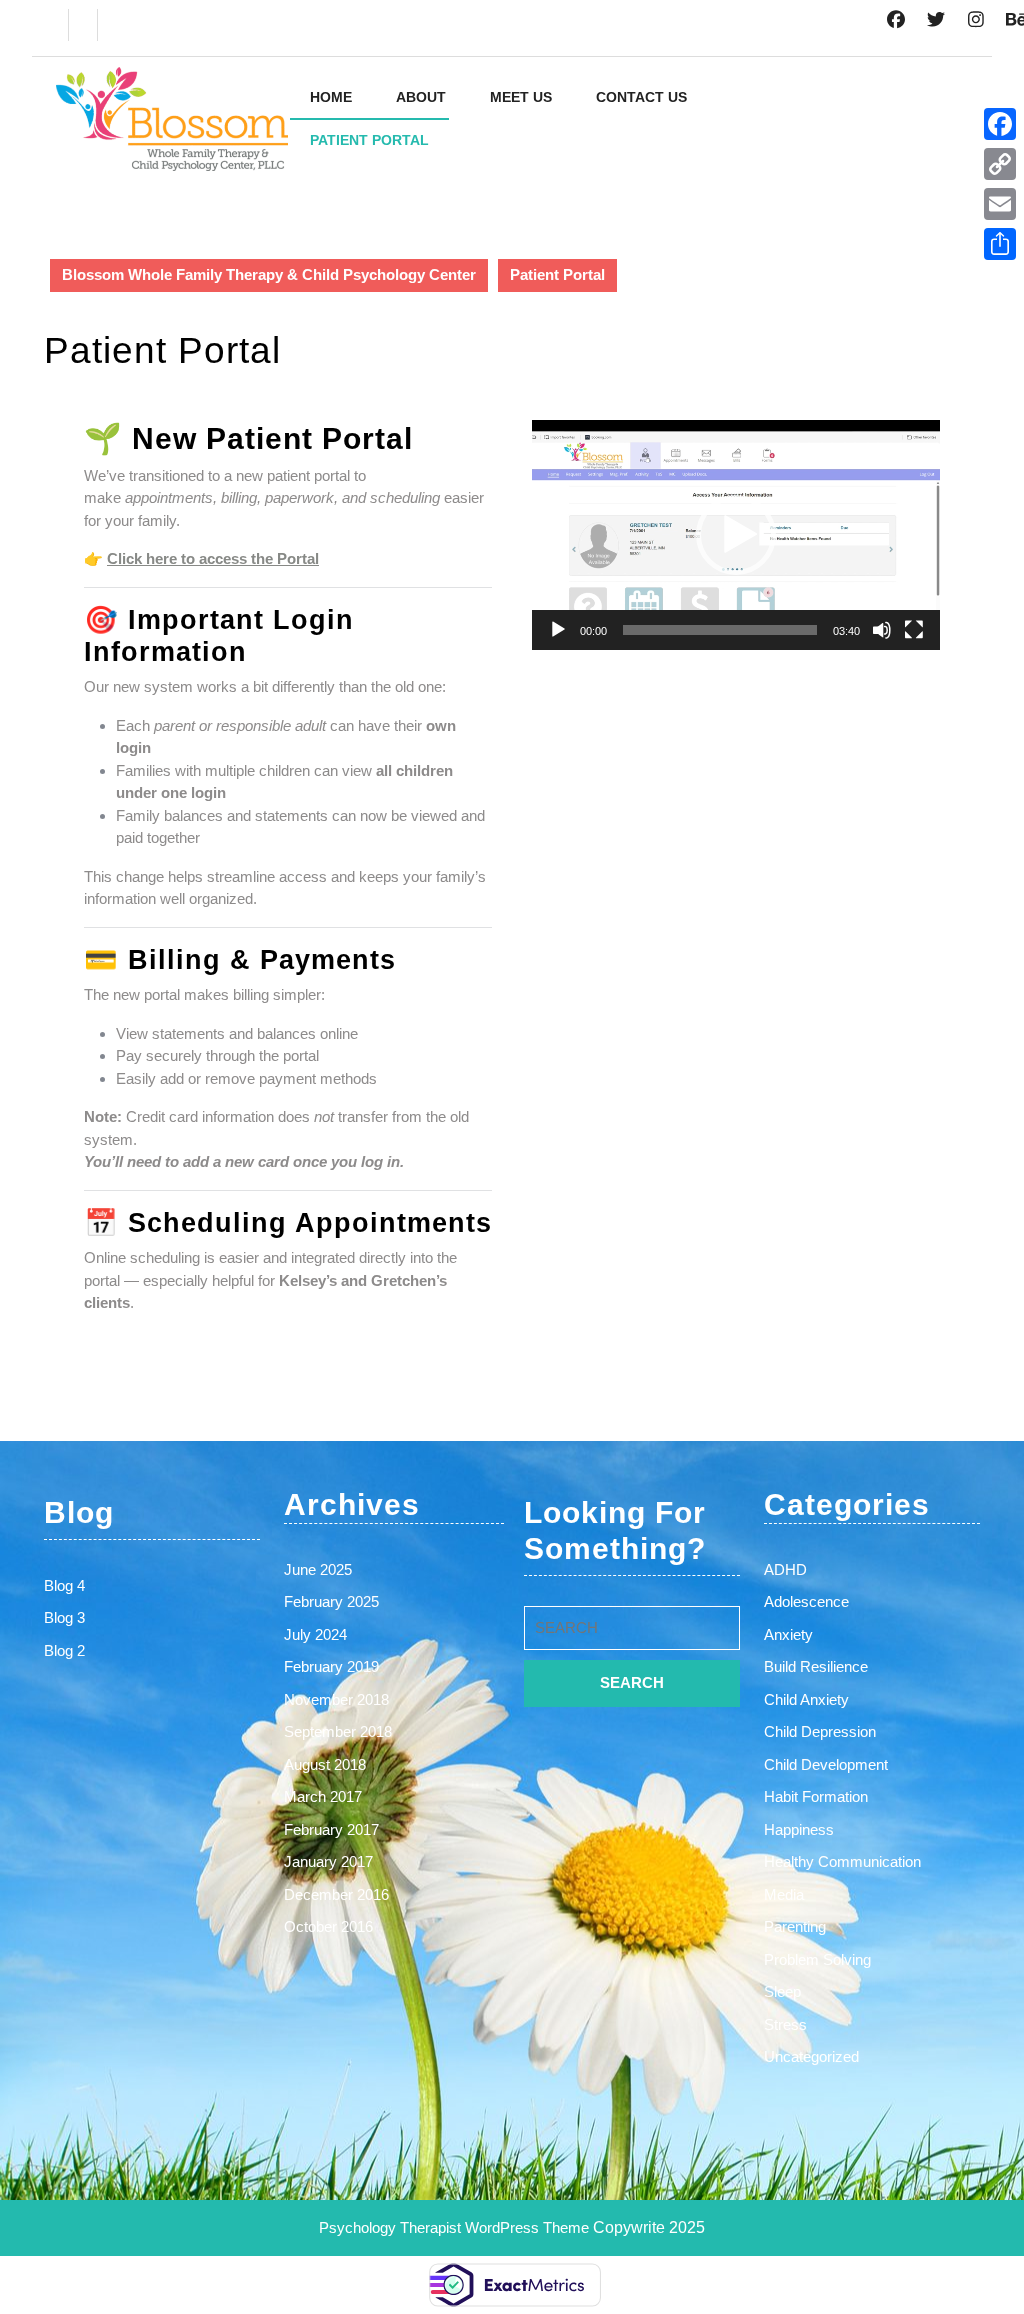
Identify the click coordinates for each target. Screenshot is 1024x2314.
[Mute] (882, 630)
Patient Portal (369, 140)
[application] (736, 535)
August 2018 (325, 1764)
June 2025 (318, 1569)
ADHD (785, 1569)
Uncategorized (811, 2056)
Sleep (782, 1991)
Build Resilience (816, 1666)
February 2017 (331, 1829)
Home (331, 97)
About (421, 97)
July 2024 (315, 1634)
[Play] (558, 630)
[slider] (720, 630)
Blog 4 (64, 1585)
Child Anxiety (806, 1699)
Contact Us (641, 97)
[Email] (1000, 204)
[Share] (1000, 244)
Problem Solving (817, 1959)
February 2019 (331, 1666)
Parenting (795, 1926)
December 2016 (336, 1894)
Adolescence (806, 1601)
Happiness (799, 1829)
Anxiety (788, 1634)
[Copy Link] (1000, 164)
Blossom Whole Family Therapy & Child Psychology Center (269, 274)
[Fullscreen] (914, 630)
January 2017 (328, 1861)
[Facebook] (1000, 124)
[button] (736, 535)
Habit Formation (816, 1796)
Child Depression (820, 1731)
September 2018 (338, 1731)
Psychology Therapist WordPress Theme (456, 2227)
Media (784, 1894)
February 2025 (331, 1601)
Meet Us (521, 97)
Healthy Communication (842, 1861)
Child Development (826, 1764)
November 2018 (336, 1699)
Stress (785, 2024)
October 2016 (328, 1926)
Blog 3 (64, 1617)
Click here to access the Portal (213, 558)
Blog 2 (64, 1650)
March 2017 (323, 1796)
